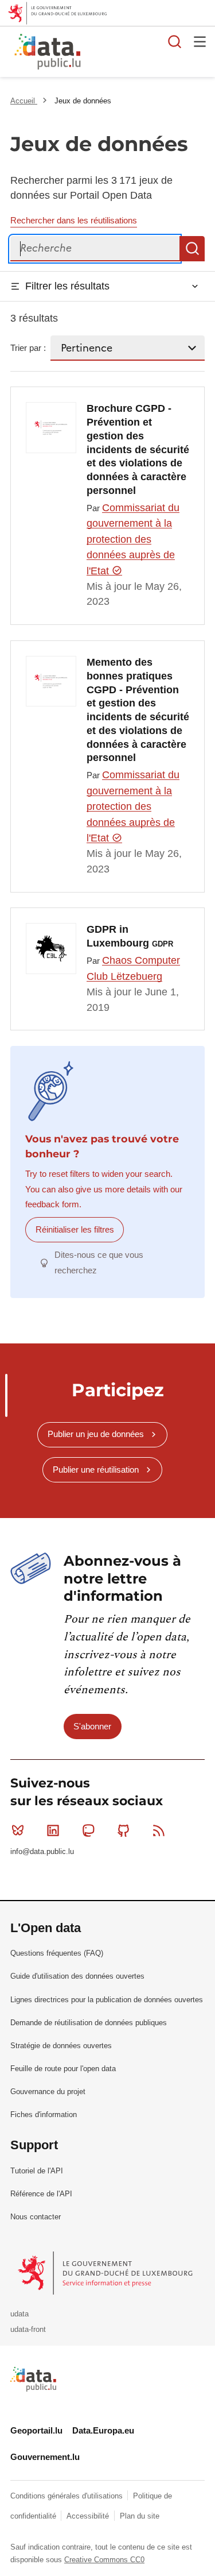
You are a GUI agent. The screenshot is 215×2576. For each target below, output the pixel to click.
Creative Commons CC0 (104, 2560)
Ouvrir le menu (200, 41)
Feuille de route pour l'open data (63, 2069)
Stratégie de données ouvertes (61, 2046)
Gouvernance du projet (48, 2092)
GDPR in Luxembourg (130, 936)
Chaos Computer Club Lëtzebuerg (133, 968)
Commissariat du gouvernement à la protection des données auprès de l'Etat (133, 539)
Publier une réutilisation (96, 1469)
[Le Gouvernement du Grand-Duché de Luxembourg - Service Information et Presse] (106, 2272)
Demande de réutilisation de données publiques (89, 2023)
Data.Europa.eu (103, 2430)
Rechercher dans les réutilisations (74, 220)
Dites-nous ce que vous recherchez (99, 1262)
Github (124, 1830)
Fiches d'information (44, 2115)
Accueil (24, 101)
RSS (159, 1830)
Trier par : (28, 348)
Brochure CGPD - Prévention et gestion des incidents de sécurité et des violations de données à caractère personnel (138, 449)
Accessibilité (89, 2516)
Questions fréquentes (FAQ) (57, 1953)
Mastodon (88, 1830)
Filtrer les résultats (67, 286)
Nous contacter (36, 2217)
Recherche (192, 249)
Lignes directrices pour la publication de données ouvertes (107, 2000)
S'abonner (92, 1726)
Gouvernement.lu (45, 2457)
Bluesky (18, 1830)
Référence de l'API (41, 2194)
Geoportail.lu (36, 2430)
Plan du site (140, 2516)
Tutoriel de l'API (37, 2171)
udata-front (28, 2329)
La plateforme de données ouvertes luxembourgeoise (140, 53)
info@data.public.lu (42, 1851)
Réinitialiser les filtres (75, 1229)
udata (19, 2314)
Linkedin (53, 1830)
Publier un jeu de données (96, 1434)
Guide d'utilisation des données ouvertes (77, 1976)
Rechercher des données (175, 41)
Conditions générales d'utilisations (68, 2496)
